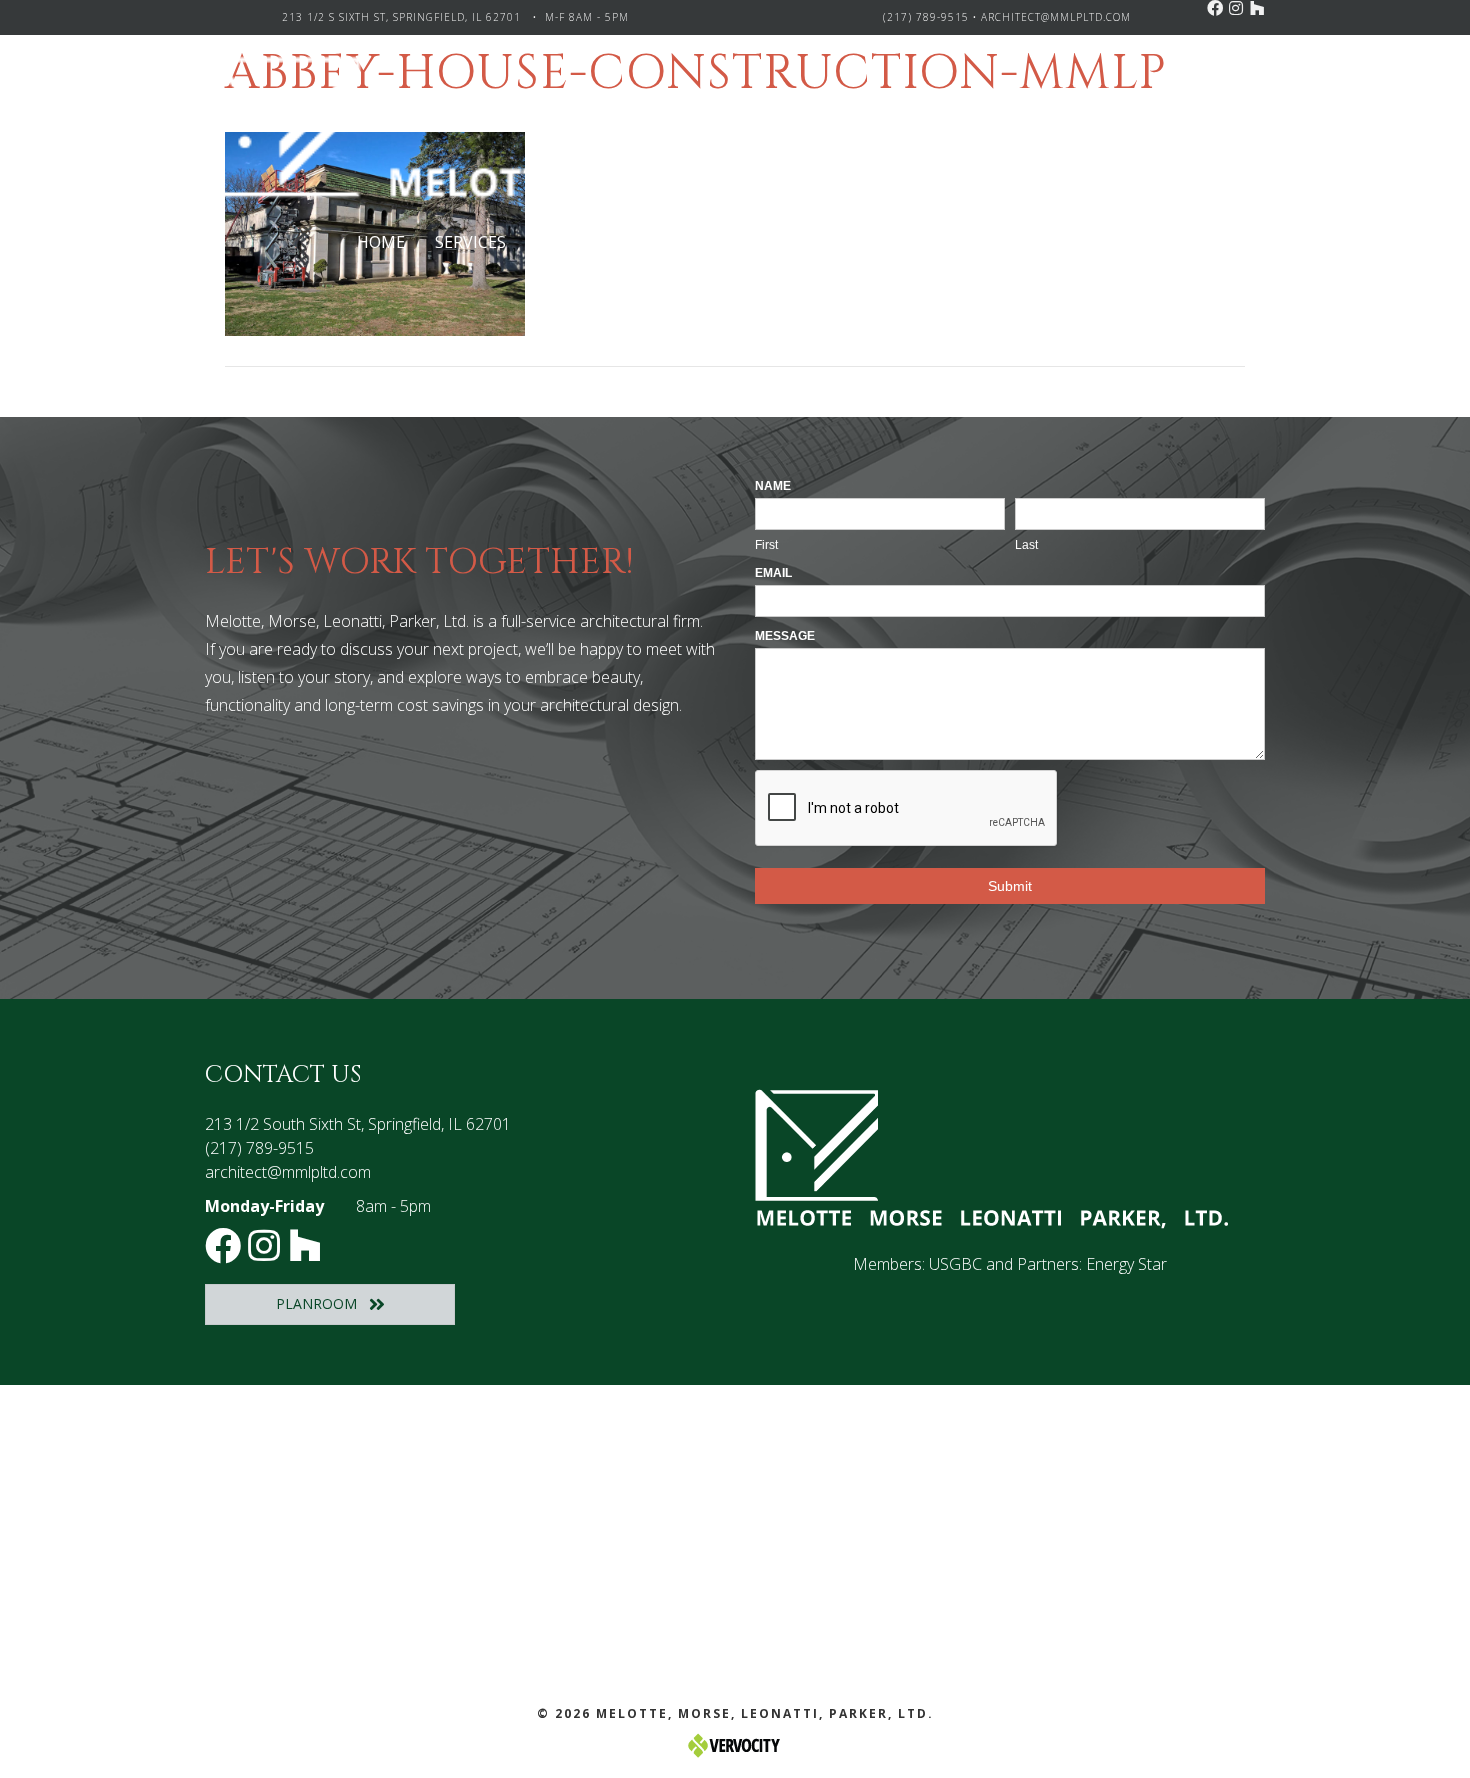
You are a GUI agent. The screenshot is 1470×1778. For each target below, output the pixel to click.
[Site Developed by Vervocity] (735, 1743)
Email (773, 573)
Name (773, 486)
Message (785, 636)
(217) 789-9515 (926, 17)
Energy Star (1126, 1264)
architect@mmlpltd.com (1056, 17)
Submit (1010, 886)
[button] (1215, 8)
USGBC (955, 1264)
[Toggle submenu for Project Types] (676, 242)
